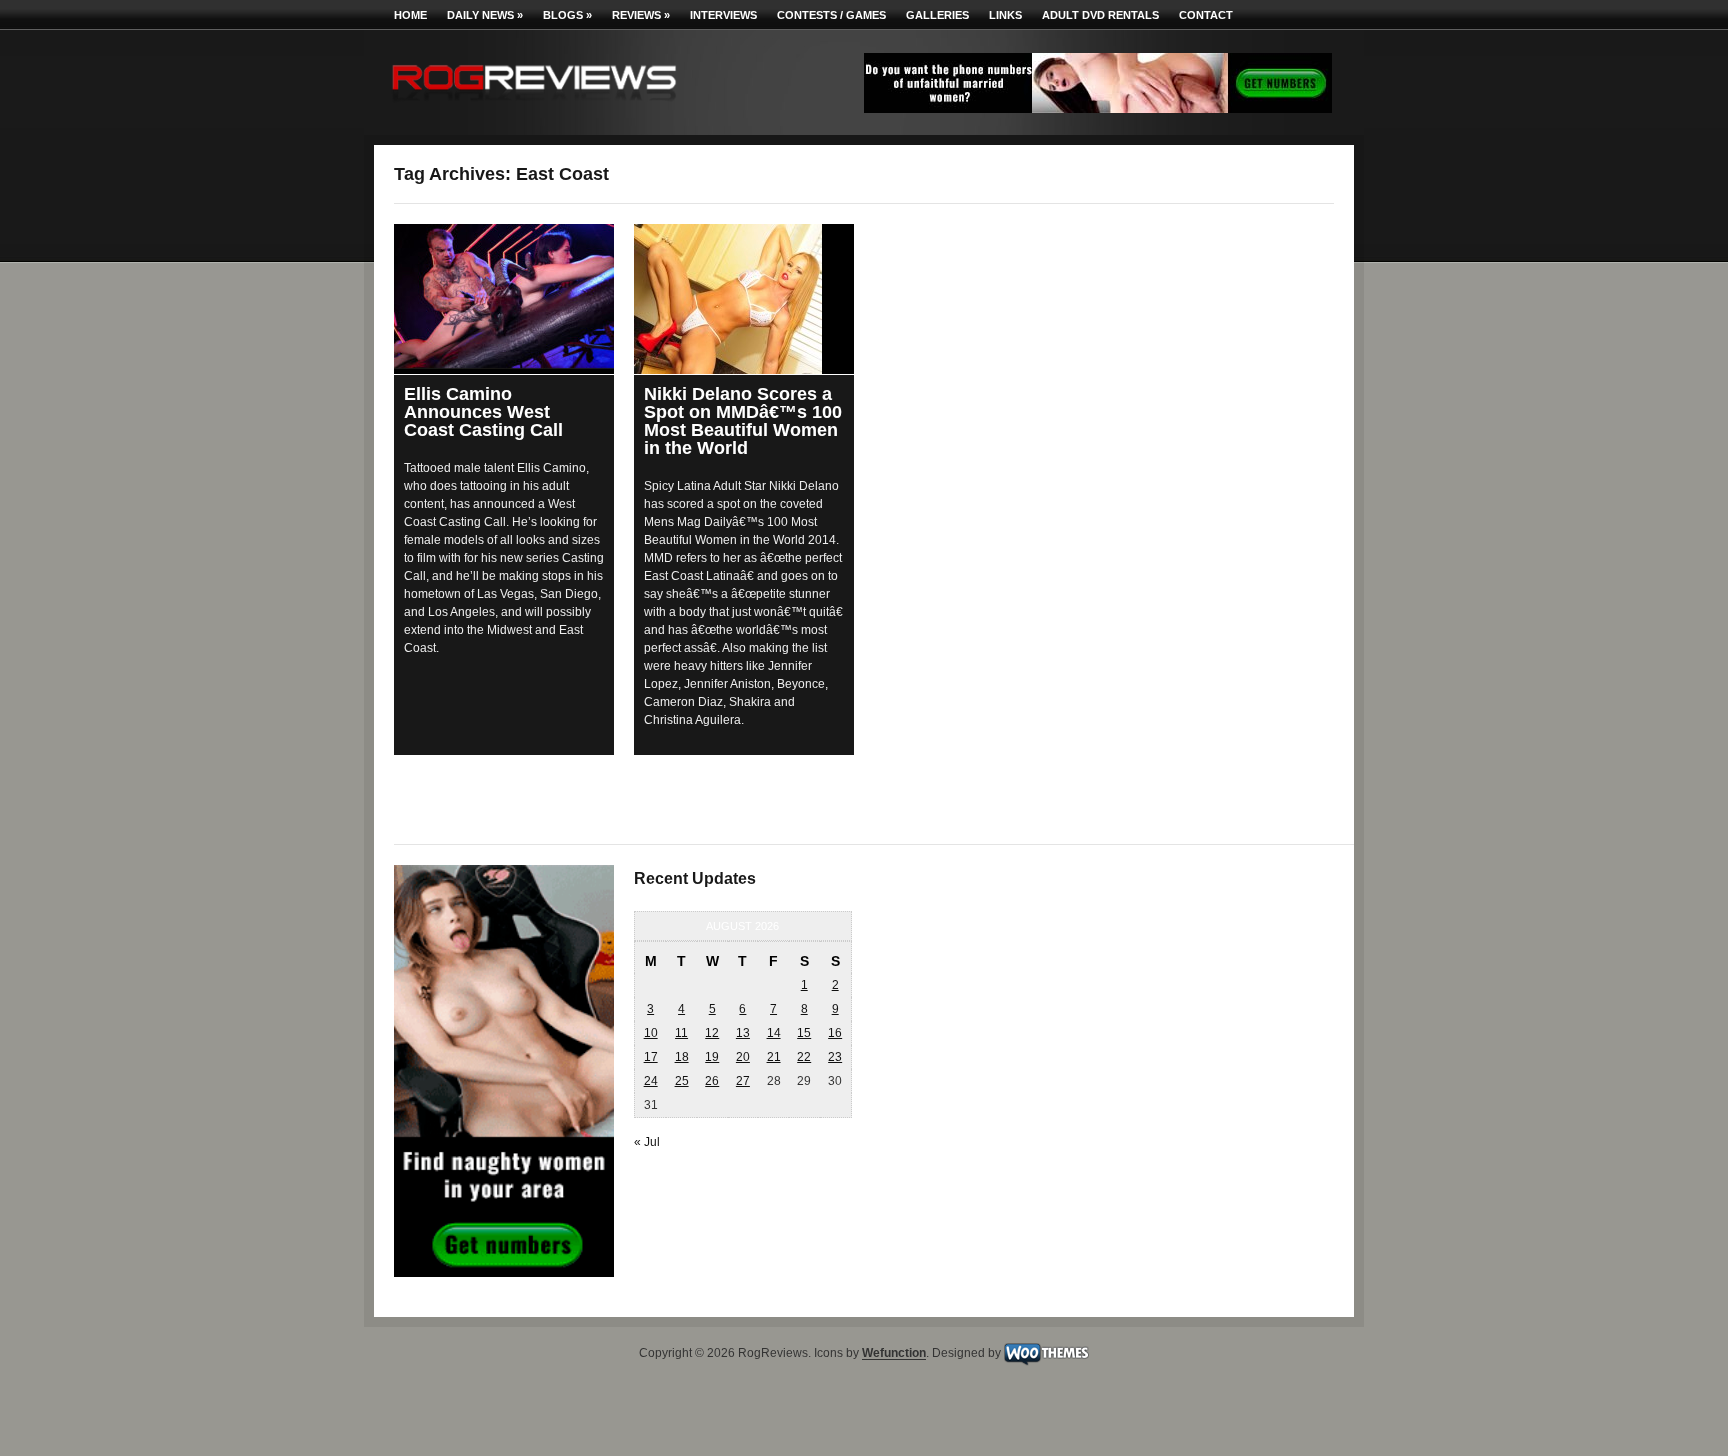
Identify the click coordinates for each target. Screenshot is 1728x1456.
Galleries (937, 15)
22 (804, 1057)
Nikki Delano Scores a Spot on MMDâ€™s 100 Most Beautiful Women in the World (743, 421)
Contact (1206, 15)
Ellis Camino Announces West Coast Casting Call (483, 412)
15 (804, 1033)
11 (681, 1033)
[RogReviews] (534, 105)
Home (410, 15)
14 (774, 1033)
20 (743, 1057)
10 (651, 1033)
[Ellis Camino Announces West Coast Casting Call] (504, 296)
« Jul (647, 1142)
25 (682, 1081)
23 (835, 1057)
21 (774, 1057)
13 (743, 1033)
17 (651, 1057)
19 (712, 1057)
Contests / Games (831, 15)
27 (743, 1081)
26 (712, 1081)
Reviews (641, 15)
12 (712, 1033)
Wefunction (894, 1354)
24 (651, 1081)
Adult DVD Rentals (1100, 15)
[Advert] (1098, 109)
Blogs (567, 15)
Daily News (485, 15)
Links (1005, 15)
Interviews (723, 15)
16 (835, 1033)
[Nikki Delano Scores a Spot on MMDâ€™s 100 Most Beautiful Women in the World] (744, 299)
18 (682, 1057)
